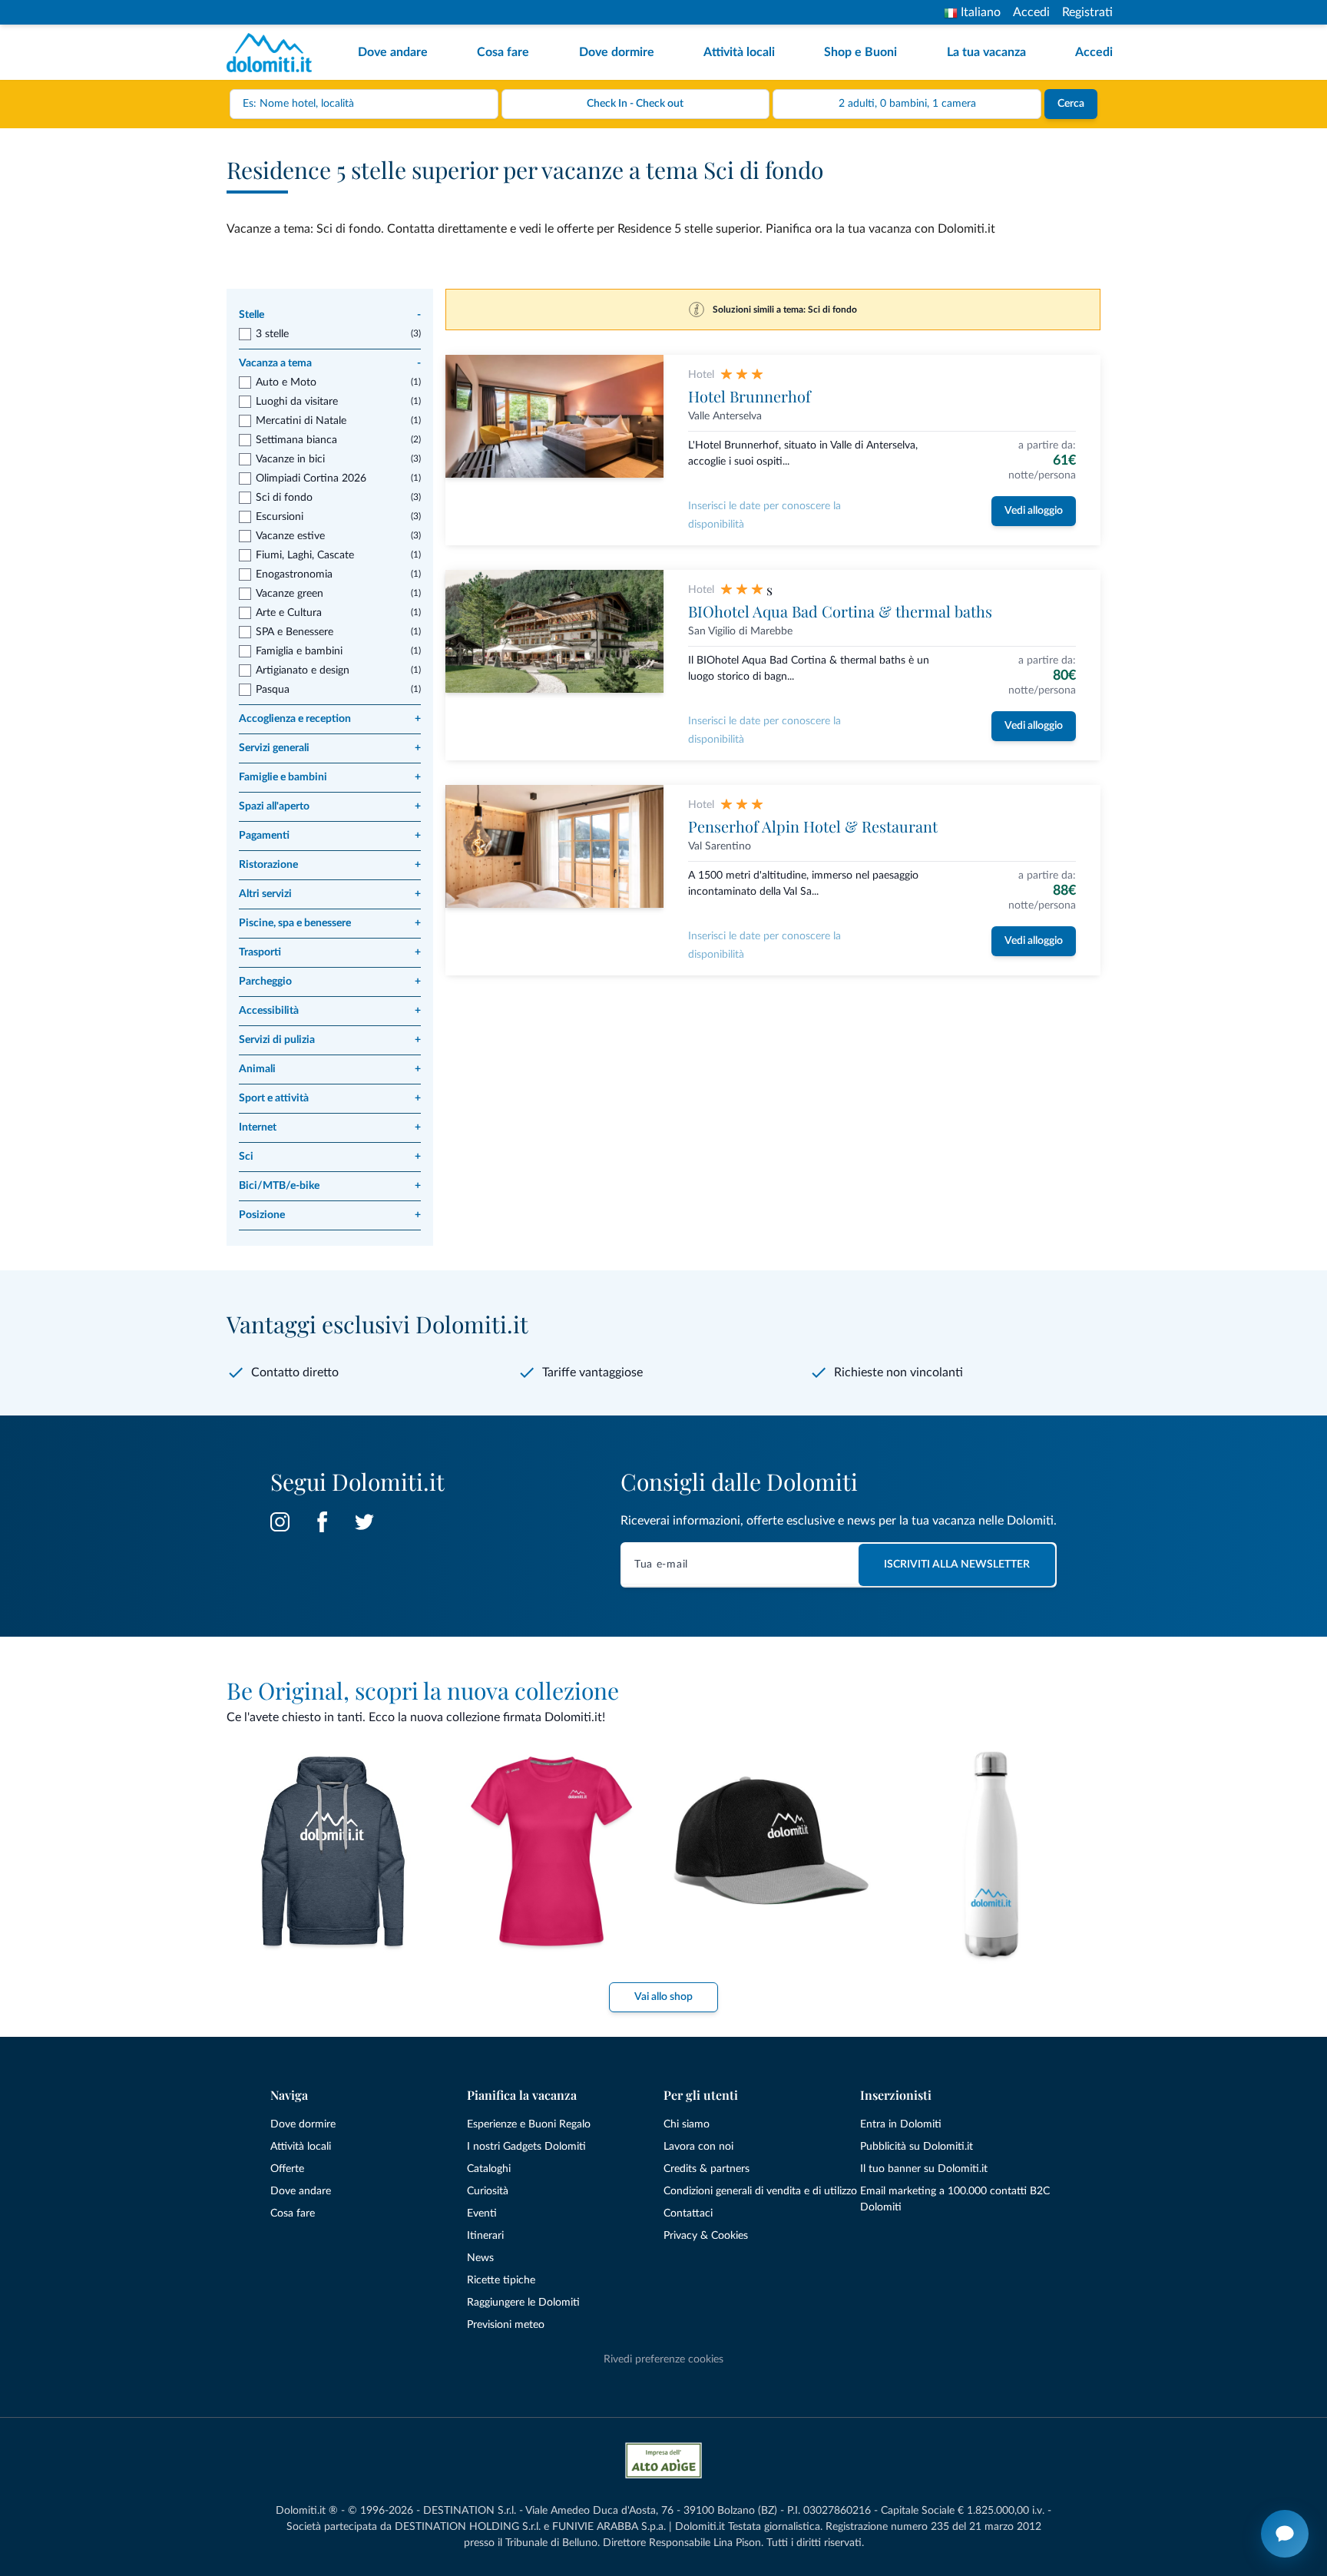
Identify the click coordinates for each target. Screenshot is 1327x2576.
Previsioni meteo (506, 2325)
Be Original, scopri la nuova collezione (423, 1690)
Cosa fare (503, 52)
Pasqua (273, 690)
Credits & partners (707, 2169)
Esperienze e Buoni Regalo (529, 2124)
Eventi (482, 2213)
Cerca (1071, 104)
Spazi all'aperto (330, 806)
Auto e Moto (286, 382)
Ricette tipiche (501, 2280)
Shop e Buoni (860, 52)
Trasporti (330, 952)
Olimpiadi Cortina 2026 (311, 478)
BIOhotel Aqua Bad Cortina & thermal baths (840, 611)
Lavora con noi (698, 2147)
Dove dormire (617, 52)
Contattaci (688, 2213)
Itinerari (485, 2236)
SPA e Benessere (295, 632)
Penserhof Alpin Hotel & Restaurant (813, 826)
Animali (330, 1069)
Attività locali (739, 52)
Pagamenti (330, 836)
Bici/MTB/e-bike (330, 1186)
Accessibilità (330, 1011)
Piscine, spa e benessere (330, 923)
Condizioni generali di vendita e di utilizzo (760, 2191)
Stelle (330, 315)
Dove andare (393, 52)
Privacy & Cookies (706, 2236)
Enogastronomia (294, 574)
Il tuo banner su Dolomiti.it (924, 2169)
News (480, 2258)
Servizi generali (330, 748)
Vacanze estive (290, 536)
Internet (330, 1127)
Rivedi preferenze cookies (663, 2359)
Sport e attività (330, 1098)
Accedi (1031, 12)
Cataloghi (489, 2169)
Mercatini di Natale (301, 421)
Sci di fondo (284, 498)
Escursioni (280, 517)
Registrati (1087, 12)
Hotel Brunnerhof (750, 396)
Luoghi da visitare (297, 402)
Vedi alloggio (1034, 511)
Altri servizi (330, 894)
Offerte (287, 2169)
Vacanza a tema (330, 363)
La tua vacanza (986, 52)
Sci (330, 1157)
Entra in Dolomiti (901, 2124)
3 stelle (272, 334)
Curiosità (488, 2191)
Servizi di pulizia (330, 1040)
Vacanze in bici (290, 459)
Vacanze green (290, 594)
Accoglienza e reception (330, 719)
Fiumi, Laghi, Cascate (305, 555)
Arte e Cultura (289, 613)
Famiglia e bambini (299, 651)
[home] (274, 53)
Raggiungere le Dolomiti (523, 2303)
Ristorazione (330, 865)
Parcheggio (330, 982)
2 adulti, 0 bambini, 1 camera (907, 104)
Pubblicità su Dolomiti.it (917, 2147)
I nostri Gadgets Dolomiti (526, 2147)
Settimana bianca (296, 440)
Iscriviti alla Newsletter (957, 1564)
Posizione (330, 1215)
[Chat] (1285, 2534)
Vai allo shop (663, 1997)
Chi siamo (687, 2124)
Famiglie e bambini (330, 777)
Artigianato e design (303, 670)
